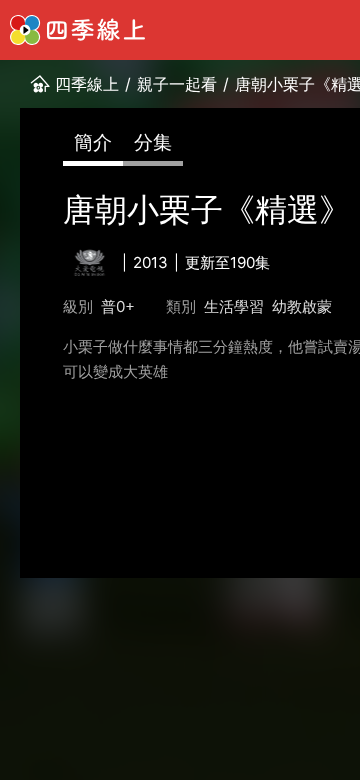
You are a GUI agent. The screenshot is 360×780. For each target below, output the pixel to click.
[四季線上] (77, 30)
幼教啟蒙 (302, 306)
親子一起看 (177, 84)
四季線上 (87, 84)
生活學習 (234, 306)
